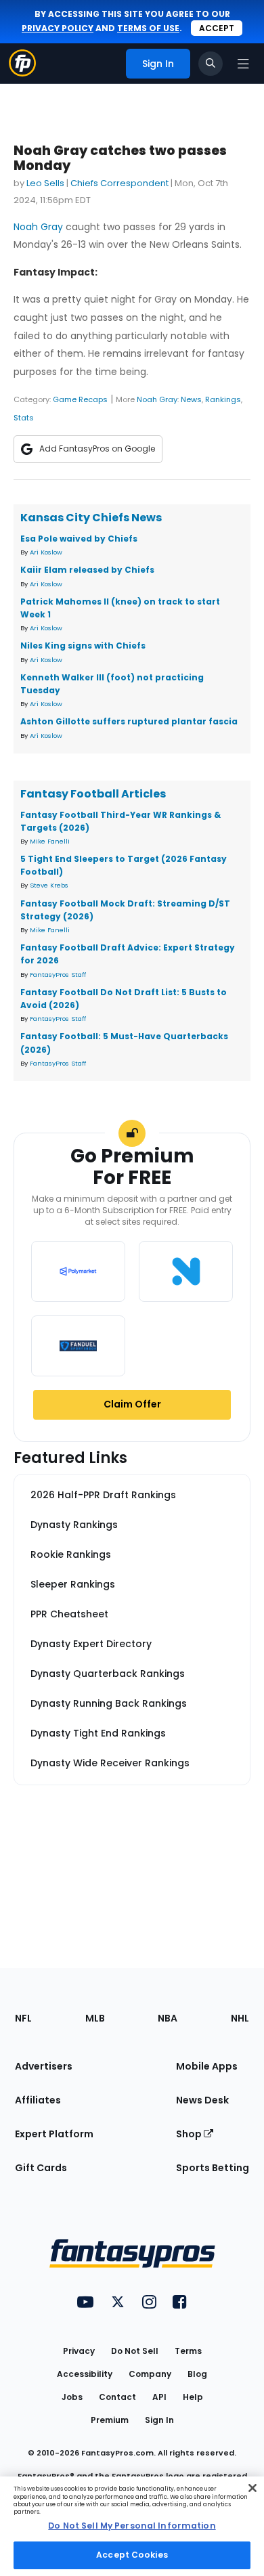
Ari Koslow (46, 552)
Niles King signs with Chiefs (83, 646)
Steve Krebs (49, 885)
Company (150, 2374)
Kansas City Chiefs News (91, 518)
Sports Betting (213, 2168)
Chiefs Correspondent (119, 183)
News (191, 399)
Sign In (159, 2420)
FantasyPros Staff (58, 975)
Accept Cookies (132, 2555)
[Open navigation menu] (243, 64)
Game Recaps (80, 399)
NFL (23, 2018)
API (159, 2397)
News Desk (202, 2100)
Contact (117, 2397)
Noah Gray (38, 227)
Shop (190, 2134)
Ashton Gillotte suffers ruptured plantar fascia (129, 721)
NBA (168, 2018)
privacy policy (58, 28)
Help (193, 2397)
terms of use (148, 28)
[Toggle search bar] (211, 64)
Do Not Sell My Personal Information (132, 2526)
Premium (110, 2420)
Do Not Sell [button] (135, 2351)
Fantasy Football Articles (93, 794)
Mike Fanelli (50, 841)
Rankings (223, 399)
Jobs (72, 2397)
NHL (240, 2018)
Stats (24, 418)
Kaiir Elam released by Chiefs (87, 570)
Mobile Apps (207, 2066)
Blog (197, 2374)
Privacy (79, 2351)
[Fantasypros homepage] (22, 73)
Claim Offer (132, 1404)
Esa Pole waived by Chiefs (79, 539)
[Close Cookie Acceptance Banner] (252, 2488)
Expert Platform (54, 2134)
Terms (188, 2351)
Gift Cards (41, 2168)
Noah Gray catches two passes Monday (120, 158)
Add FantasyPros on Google (97, 449)
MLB (95, 2018)
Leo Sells (45, 183)
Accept (217, 28)
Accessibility (85, 2374)
